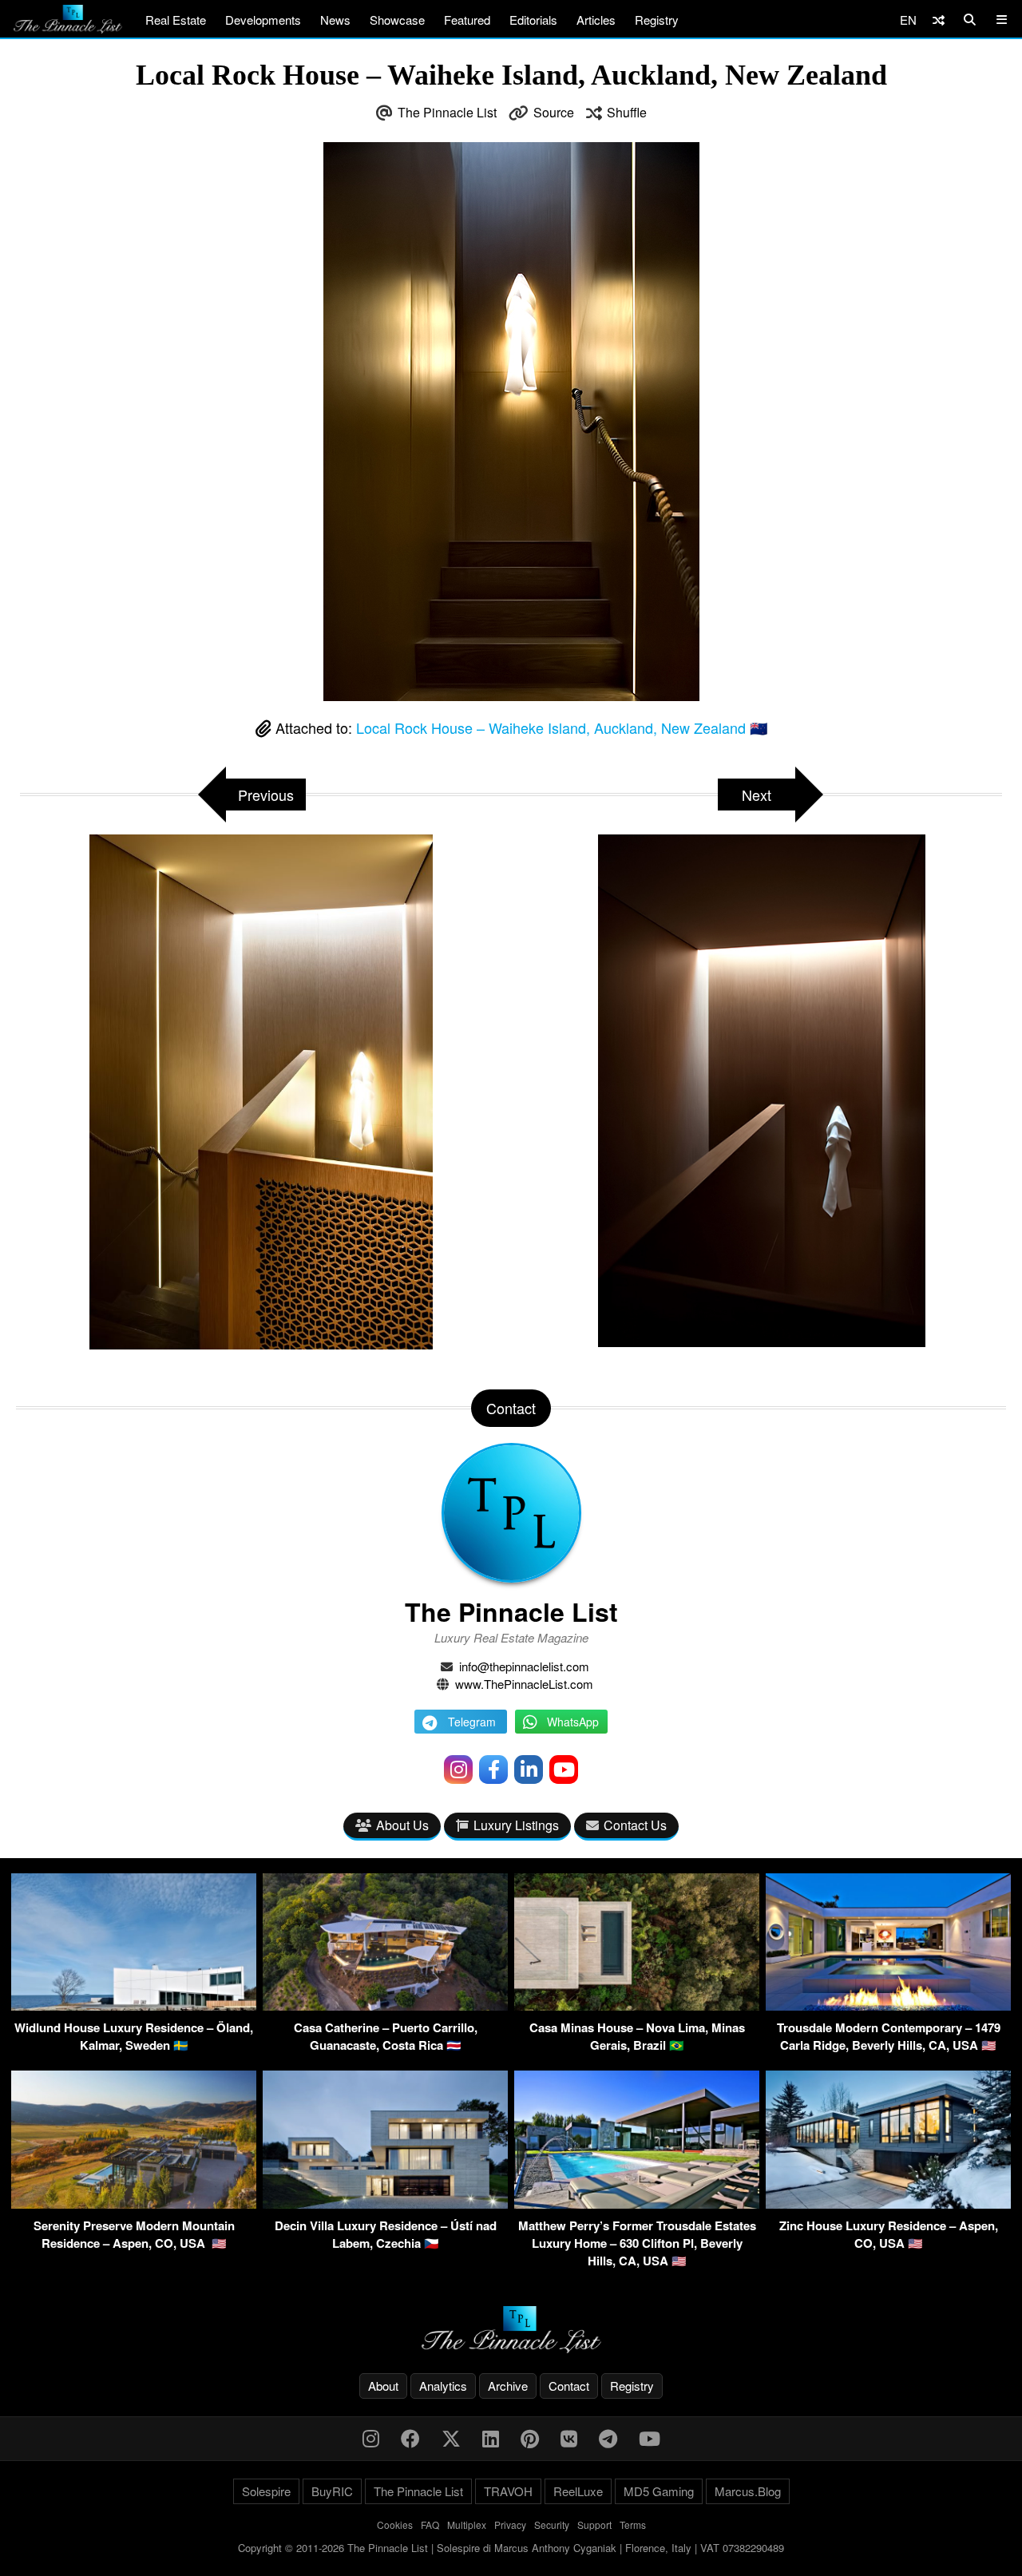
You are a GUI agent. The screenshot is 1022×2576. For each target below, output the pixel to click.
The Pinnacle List (447, 112)
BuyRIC (332, 2491)
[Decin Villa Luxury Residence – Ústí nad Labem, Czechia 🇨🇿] (385, 2203)
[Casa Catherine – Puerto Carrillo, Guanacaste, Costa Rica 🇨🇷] (385, 2005)
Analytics (443, 2386)
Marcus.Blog (748, 2491)
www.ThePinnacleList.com (524, 1684)
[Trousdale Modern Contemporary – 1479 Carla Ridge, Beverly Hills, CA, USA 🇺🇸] (888, 2005)
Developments (263, 20)
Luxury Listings (516, 1825)
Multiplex (467, 2524)
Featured (467, 20)
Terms (633, 2524)
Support (594, 2524)
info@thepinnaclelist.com (524, 1666)
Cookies (395, 2524)
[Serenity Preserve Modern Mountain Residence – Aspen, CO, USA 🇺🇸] (134, 2203)
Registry (657, 20)
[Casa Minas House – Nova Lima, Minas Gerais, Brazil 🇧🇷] (637, 2005)
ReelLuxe (578, 2491)
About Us (402, 1825)
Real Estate (176, 20)
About (383, 2386)
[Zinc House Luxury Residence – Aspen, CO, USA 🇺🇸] (888, 2203)
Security (552, 2524)
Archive (508, 2386)
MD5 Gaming (659, 2491)
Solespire (266, 2491)
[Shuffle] (939, 20)
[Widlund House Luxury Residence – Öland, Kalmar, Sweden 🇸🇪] (134, 2005)
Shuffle (627, 112)
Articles (596, 20)
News (335, 20)
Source (554, 112)
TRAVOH (508, 2491)
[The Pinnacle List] (511, 2330)
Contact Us (635, 1825)
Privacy (510, 2524)
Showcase (397, 20)
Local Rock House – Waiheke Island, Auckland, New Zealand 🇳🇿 (562, 727)
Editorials (533, 20)
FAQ (430, 2524)
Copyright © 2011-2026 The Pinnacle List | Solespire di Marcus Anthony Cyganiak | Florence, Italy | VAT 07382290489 (511, 2548)
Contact (569, 2386)
